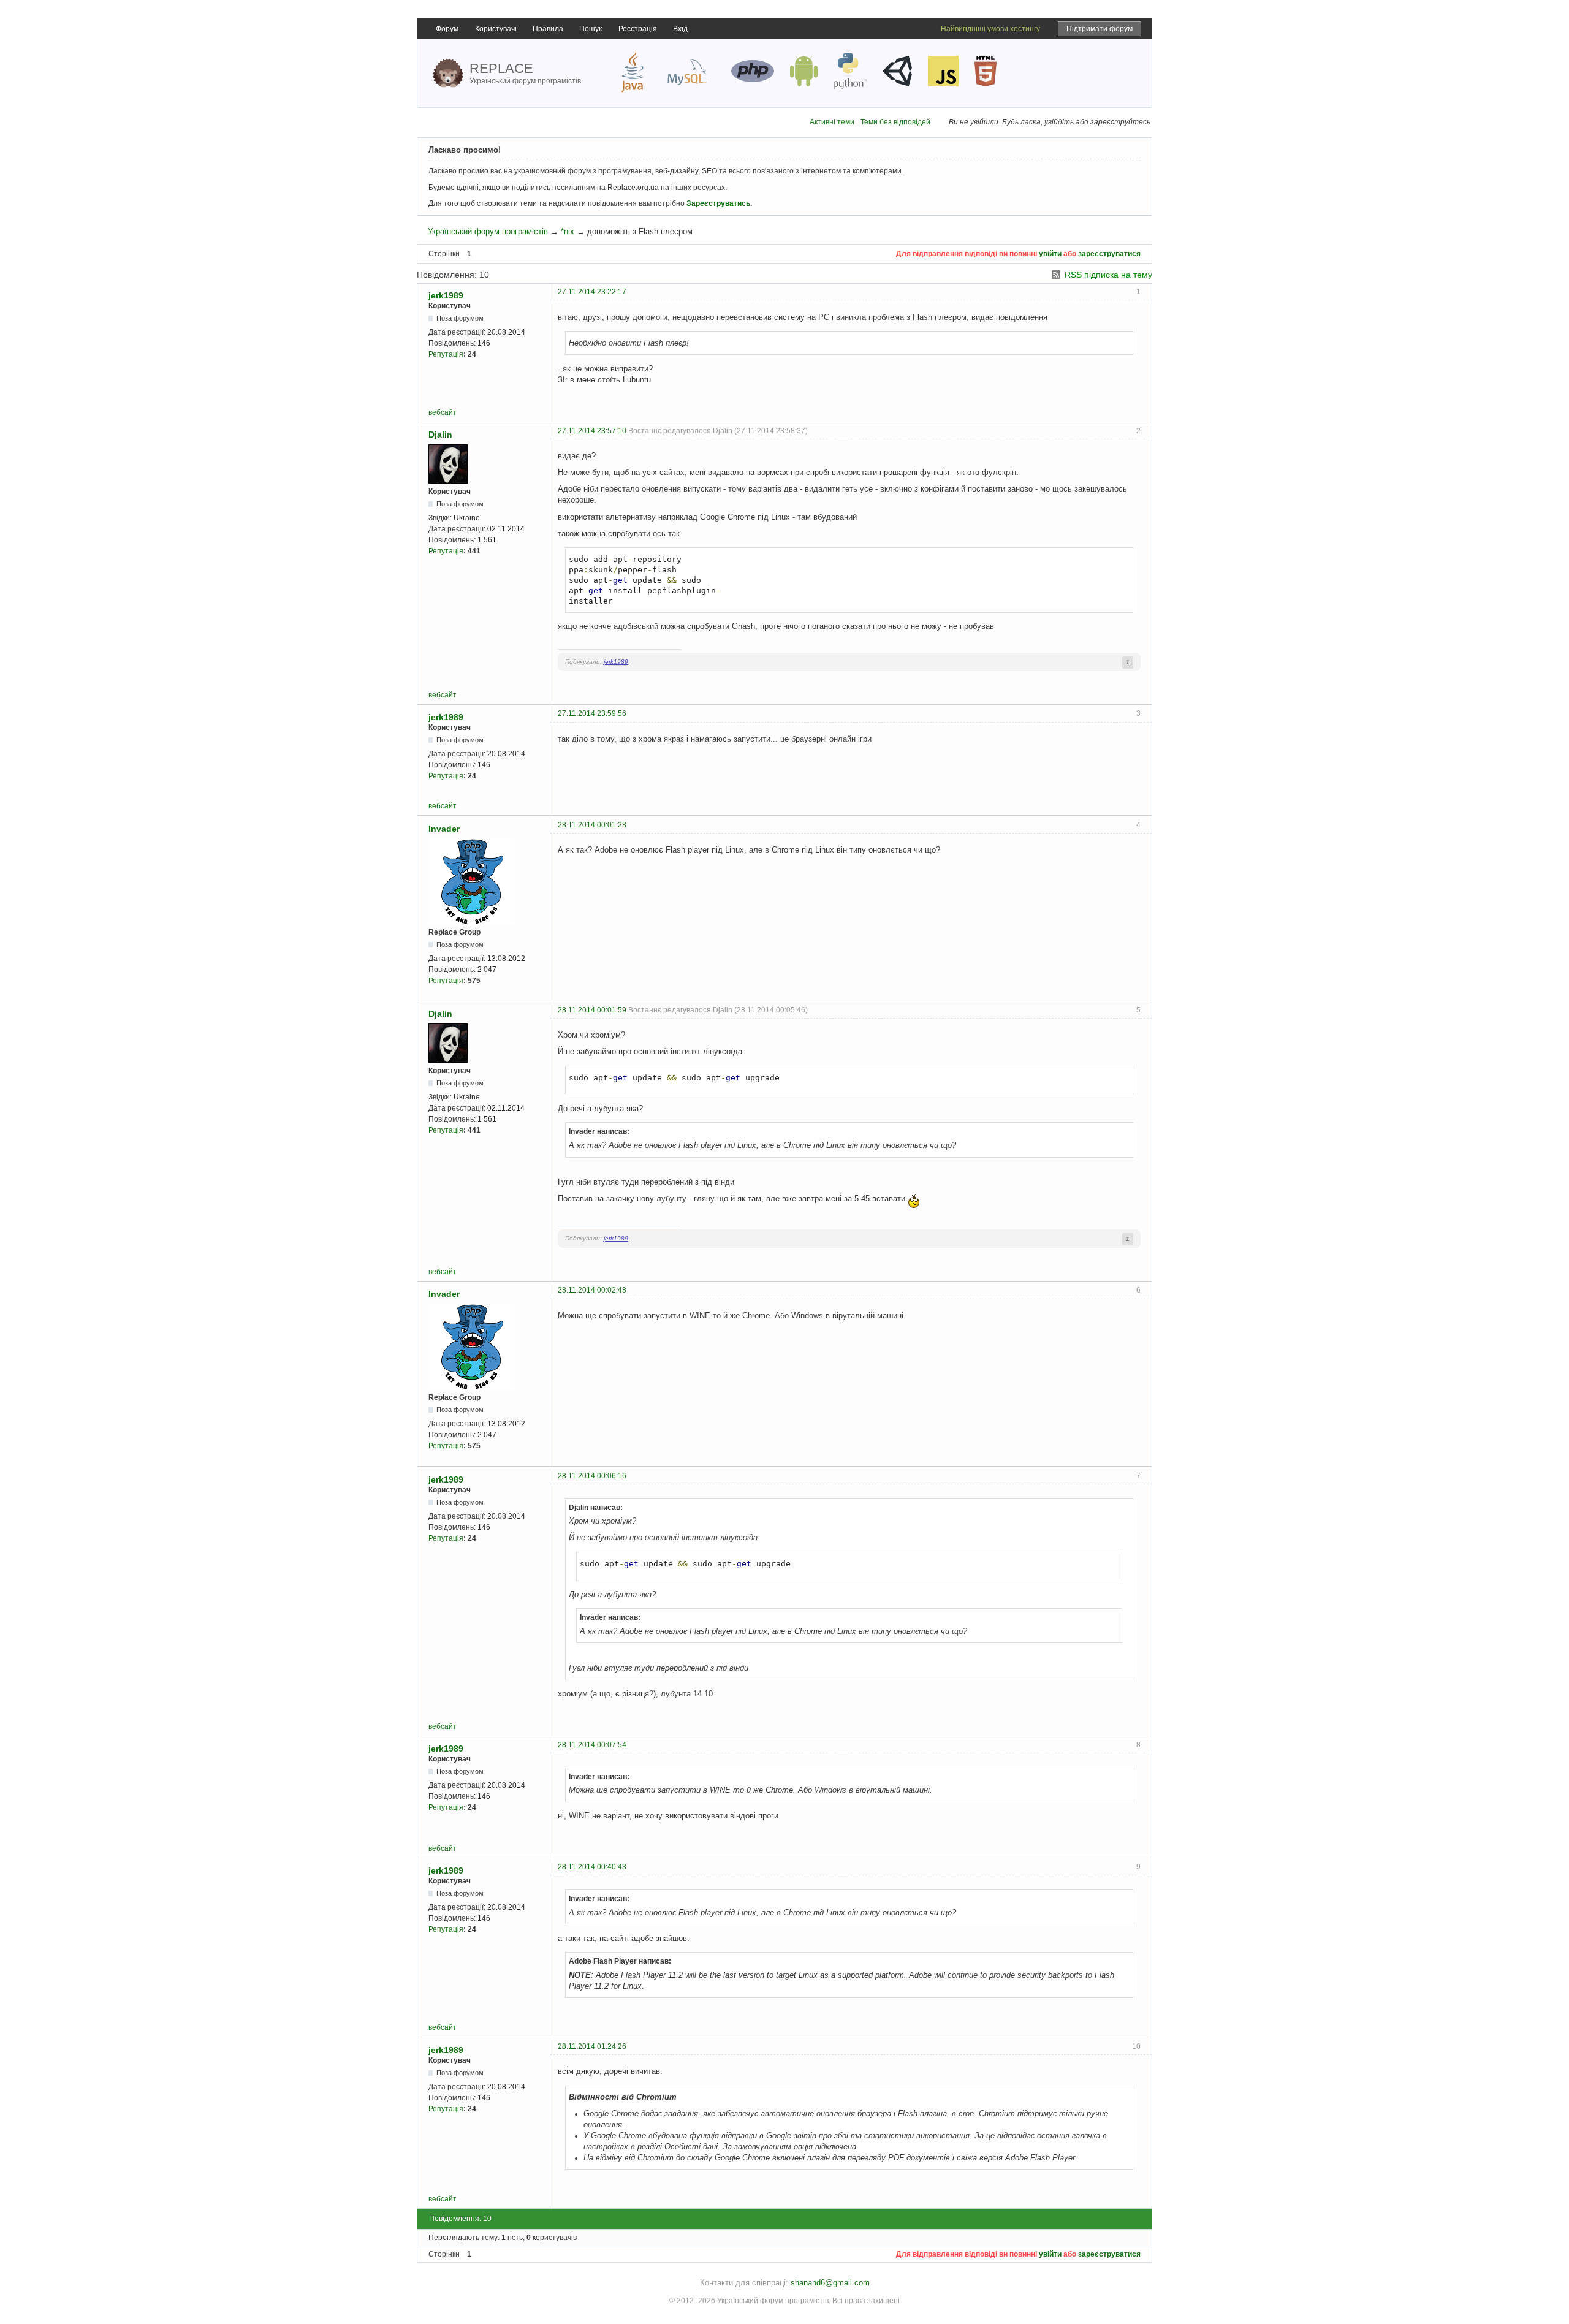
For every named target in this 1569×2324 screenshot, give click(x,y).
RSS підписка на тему (1108, 275)
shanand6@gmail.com (830, 2283)
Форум (447, 29)
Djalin (440, 435)
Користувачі (496, 29)
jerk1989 (446, 295)
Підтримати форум (1100, 29)
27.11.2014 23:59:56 (592, 713)
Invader (444, 829)
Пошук (591, 29)
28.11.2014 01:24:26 (592, 2046)
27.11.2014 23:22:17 (592, 292)
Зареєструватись (718, 203)
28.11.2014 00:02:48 (592, 1290)
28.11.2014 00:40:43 (592, 1867)
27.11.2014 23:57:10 (592, 431)
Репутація (446, 354)
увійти (1050, 254)
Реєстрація (638, 29)
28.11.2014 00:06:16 (592, 1476)
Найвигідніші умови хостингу (990, 29)
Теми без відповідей (895, 122)
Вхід (680, 29)
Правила (548, 29)
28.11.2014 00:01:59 (592, 1010)
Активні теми (832, 122)
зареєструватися (1109, 254)
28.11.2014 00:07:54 (592, 1745)
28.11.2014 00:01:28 (592, 825)
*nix (568, 231)
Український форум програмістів (488, 231)
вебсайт (443, 412)
